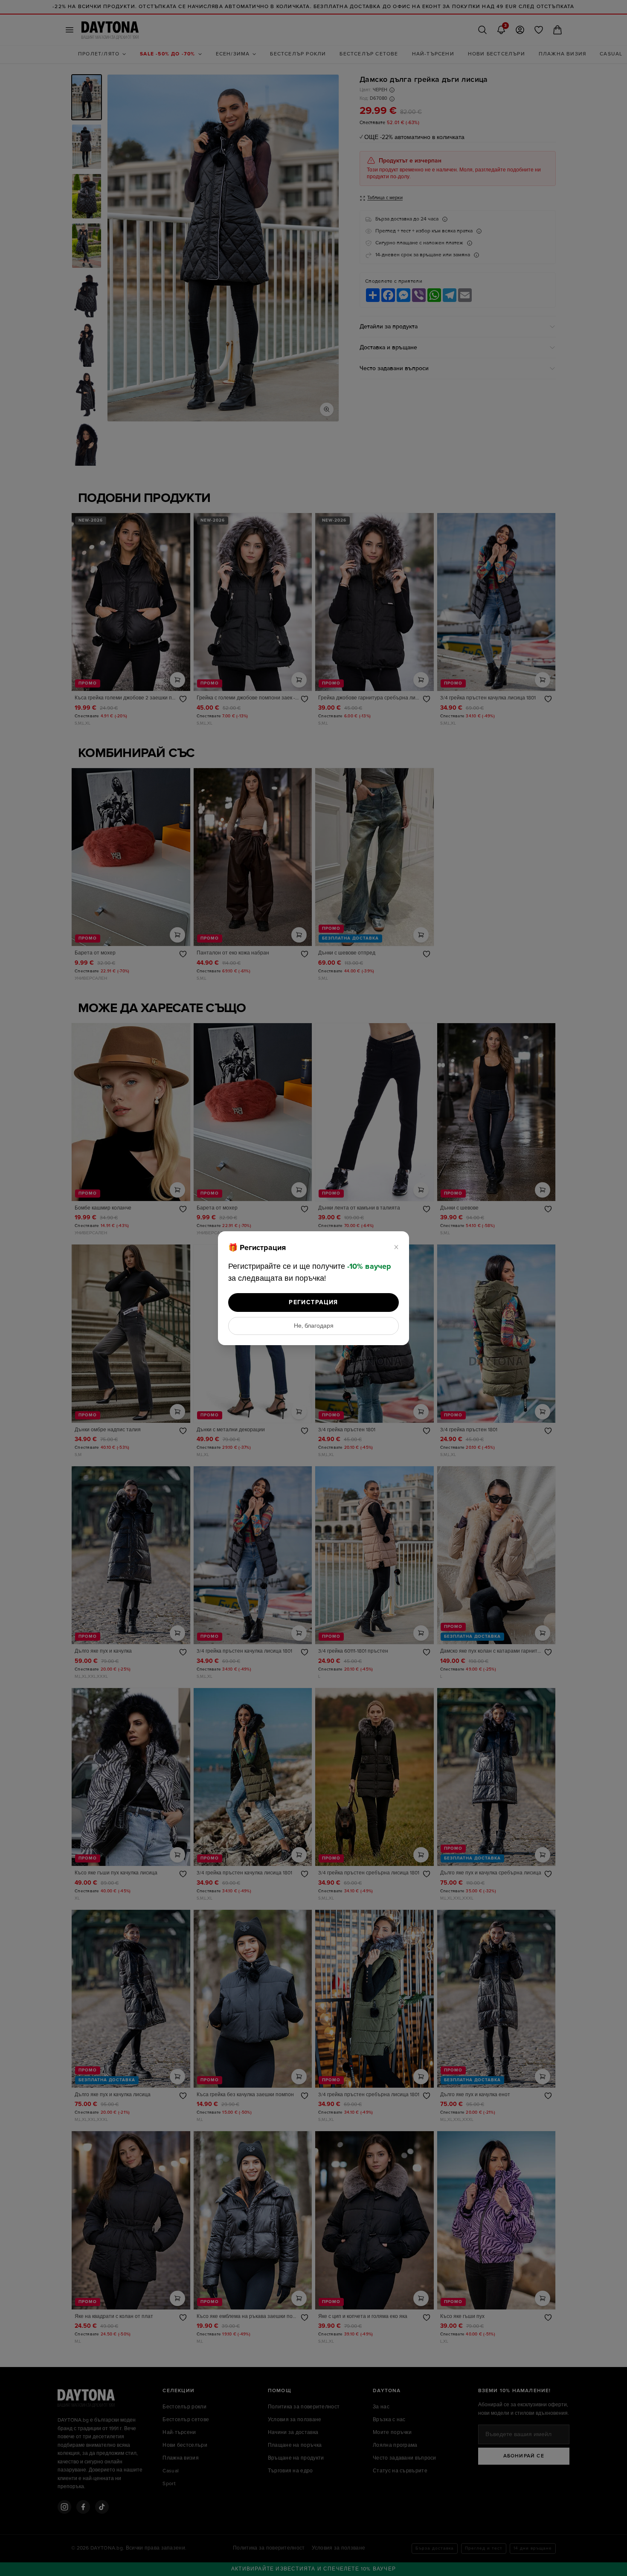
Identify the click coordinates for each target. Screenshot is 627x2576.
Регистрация (313, 1302)
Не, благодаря (314, 1326)
